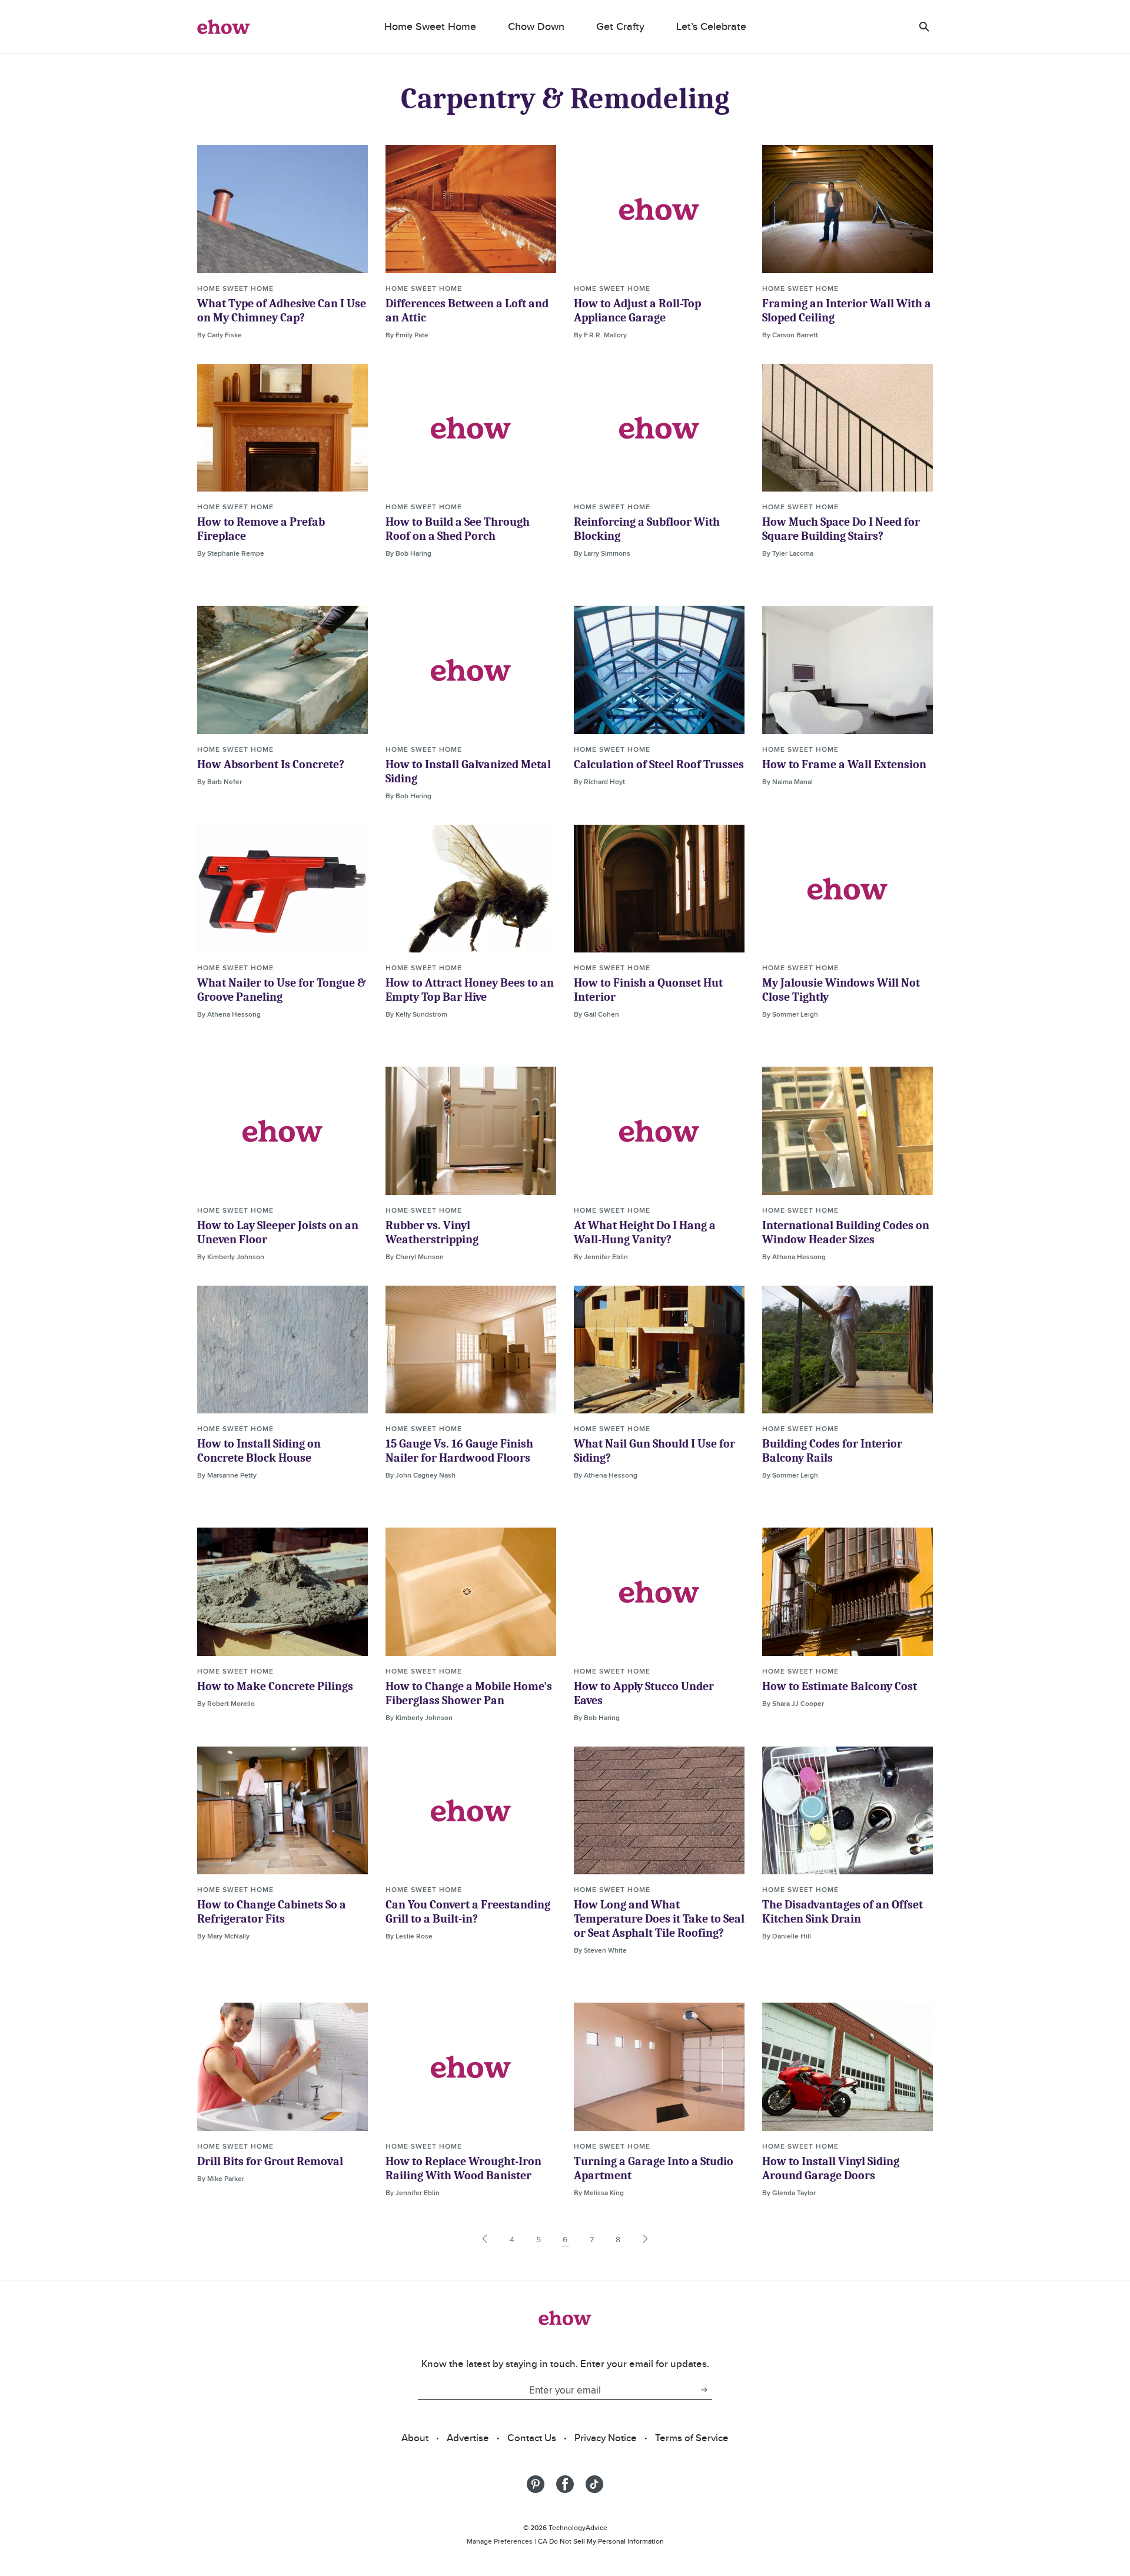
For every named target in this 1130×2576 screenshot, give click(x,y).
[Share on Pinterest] (536, 2484)
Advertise (468, 2438)
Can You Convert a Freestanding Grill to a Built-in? (468, 1912)
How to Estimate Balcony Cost (840, 1686)
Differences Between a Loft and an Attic (467, 311)
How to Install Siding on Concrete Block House (259, 1451)
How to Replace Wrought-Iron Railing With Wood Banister (463, 2168)
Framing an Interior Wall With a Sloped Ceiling (847, 311)
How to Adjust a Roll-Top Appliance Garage (637, 311)
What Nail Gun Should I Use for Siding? (654, 1451)
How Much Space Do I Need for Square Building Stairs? (841, 529)
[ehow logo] (224, 26)
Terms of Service (692, 2438)
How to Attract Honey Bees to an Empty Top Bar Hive (470, 990)
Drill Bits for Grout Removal (270, 2161)
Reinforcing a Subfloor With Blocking (647, 529)
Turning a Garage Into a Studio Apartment (654, 2168)
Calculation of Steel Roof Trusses (659, 764)
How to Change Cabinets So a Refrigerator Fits (272, 1912)
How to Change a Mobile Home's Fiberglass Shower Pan (469, 1693)
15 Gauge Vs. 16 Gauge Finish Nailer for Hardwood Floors (459, 1451)
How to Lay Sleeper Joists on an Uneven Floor (278, 1232)
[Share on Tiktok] (594, 2484)
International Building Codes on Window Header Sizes (846, 1232)
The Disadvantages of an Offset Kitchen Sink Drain (842, 1912)
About (415, 2438)
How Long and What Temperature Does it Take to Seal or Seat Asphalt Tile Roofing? (659, 1919)
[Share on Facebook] (565, 2484)
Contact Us (532, 2438)
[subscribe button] (704, 2390)
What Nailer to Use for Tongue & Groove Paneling (282, 990)
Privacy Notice (606, 2438)
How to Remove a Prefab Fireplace (261, 529)
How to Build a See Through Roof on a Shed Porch (458, 529)
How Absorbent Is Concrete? (271, 764)
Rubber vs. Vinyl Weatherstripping (432, 1232)
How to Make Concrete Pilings (275, 1686)
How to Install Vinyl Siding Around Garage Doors (831, 2168)
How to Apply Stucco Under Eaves (644, 1693)
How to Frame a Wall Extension (844, 764)
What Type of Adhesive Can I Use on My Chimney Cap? (282, 311)
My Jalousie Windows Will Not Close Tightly (841, 990)
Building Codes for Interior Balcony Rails (832, 1451)
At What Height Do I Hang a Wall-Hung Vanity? (645, 1232)
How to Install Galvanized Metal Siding (468, 771)
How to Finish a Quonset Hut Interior (648, 990)
